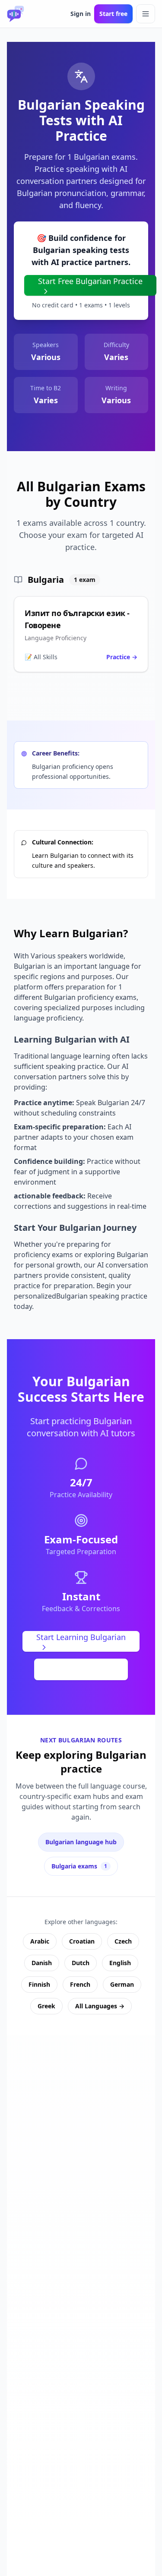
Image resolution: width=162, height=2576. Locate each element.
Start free (113, 14)
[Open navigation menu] (146, 14)
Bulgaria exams (79, 1866)
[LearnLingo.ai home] (16, 14)
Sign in (81, 14)
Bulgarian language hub (81, 1842)
